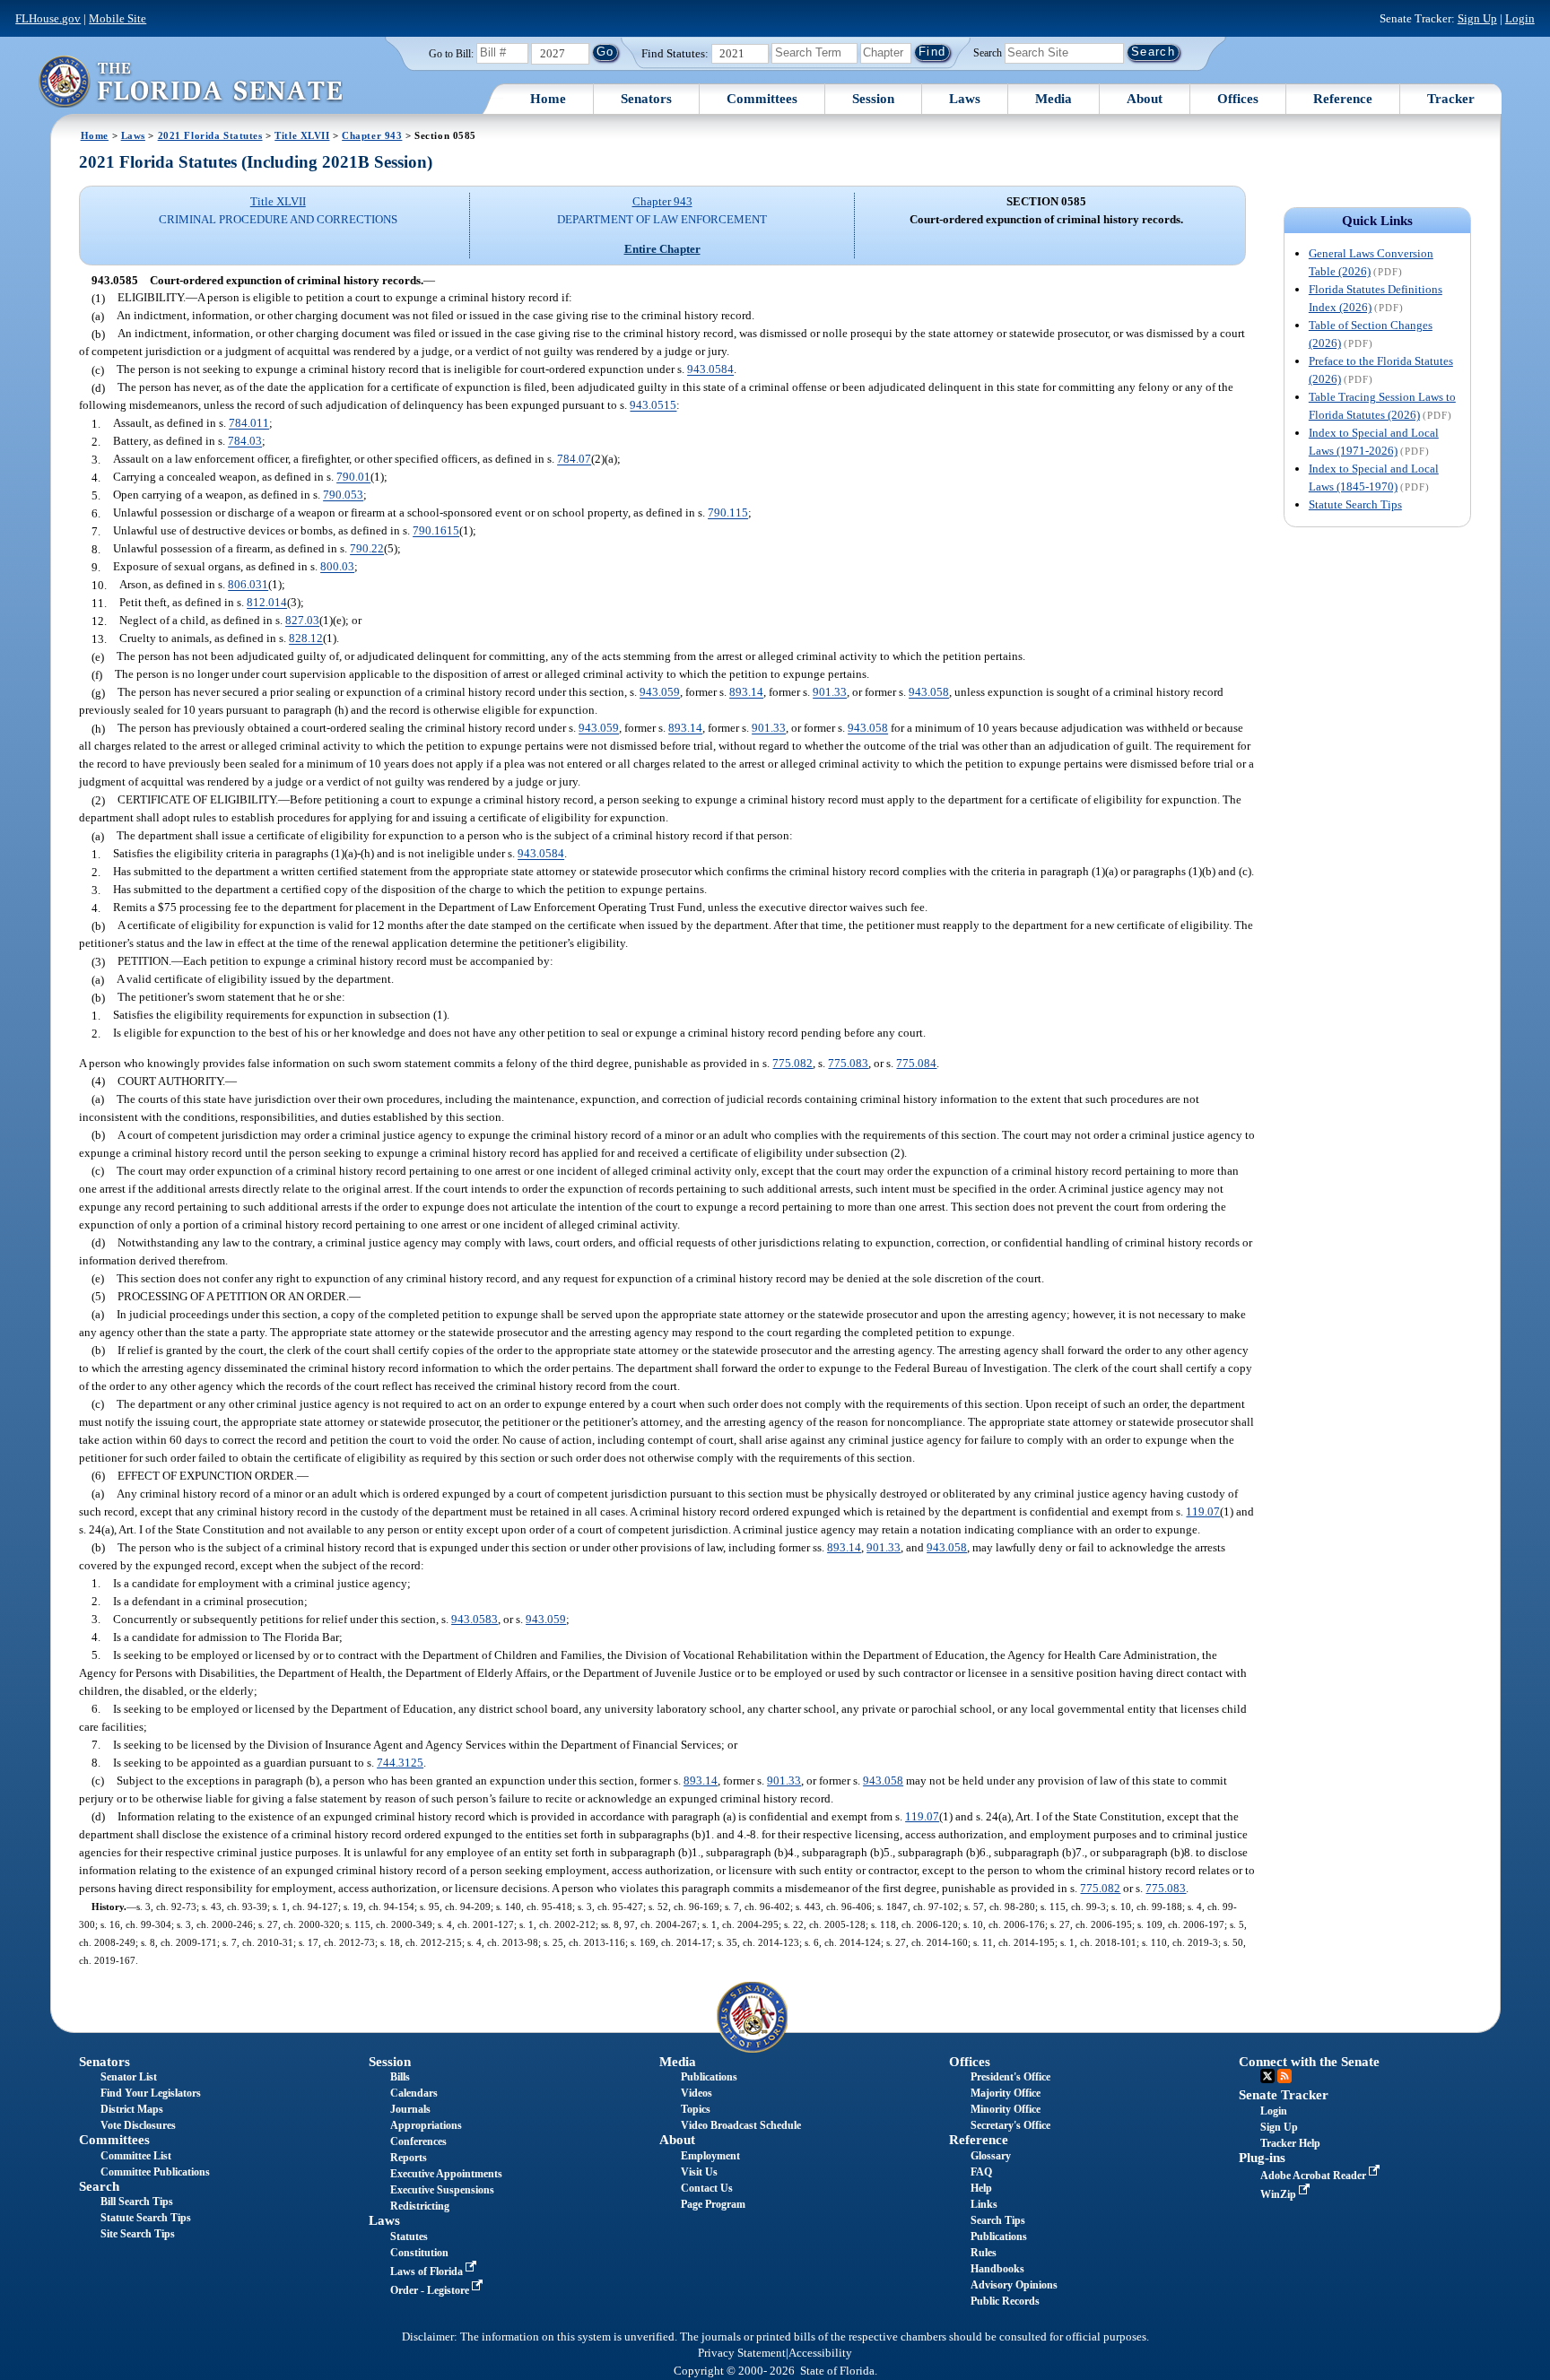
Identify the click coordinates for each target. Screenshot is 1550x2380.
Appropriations (426, 2125)
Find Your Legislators (151, 2093)
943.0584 (710, 370)
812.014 (267, 603)
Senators (646, 99)
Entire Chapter (662, 249)
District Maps (132, 2109)
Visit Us (699, 2172)
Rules (984, 2253)
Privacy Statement (742, 2353)
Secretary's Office (1010, 2125)
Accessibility (820, 2353)
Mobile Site (118, 18)
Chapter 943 (372, 135)
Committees (762, 99)
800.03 (337, 567)
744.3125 (400, 1763)
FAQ (981, 2172)
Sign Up (1477, 18)
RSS (1284, 2076)
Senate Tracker (1284, 2095)
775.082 (792, 1063)
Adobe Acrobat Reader (1315, 2176)
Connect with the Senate (1309, 2062)
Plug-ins (1262, 2158)
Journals (410, 2109)
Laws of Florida (428, 2271)
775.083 (848, 1063)
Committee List (136, 2156)
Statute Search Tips (1355, 504)
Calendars (414, 2093)
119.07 (1203, 1511)
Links (984, 2204)
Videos (697, 2093)
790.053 (343, 495)
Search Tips (998, 2220)
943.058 (929, 693)
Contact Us (707, 2188)
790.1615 (436, 531)
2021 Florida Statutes (210, 135)
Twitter (1267, 2076)
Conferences (418, 2141)
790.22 (367, 549)
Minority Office (1006, 2109)
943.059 (660, 693)
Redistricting (420, 2206)
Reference (1343, 99)
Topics (696, 2109)
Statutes (409, 2237)
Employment (710, 2156)
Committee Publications (155, 2172)
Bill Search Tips (137, 2202)
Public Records (1005, 2301)
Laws (965, 99)
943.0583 (475, 1619)
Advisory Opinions (1014, 2285)
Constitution (419, 2253)
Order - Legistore (431, 2290)
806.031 (248, 585)
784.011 (249, 424)
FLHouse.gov (48, 18)
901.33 (830, 693)
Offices (1238, 99)
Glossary (991, 2156)
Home (548, 99)
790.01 (353, 478)
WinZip (1280, 2194)
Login (1520, 18)
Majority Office (1006, 2093)
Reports (409, 2158)
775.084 (916, 1063)
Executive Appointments (446, 2174)
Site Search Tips (138, 2234)
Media (1054, 99)
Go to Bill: (451, 54)
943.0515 (653, 406)
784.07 (574, 460)
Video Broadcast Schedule (741, 2125)
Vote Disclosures (138, 2125)
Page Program (713, 2204)
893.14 (746, 693)
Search (988, 52)
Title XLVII (302, 135)
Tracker (1451, 99)
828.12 (306, 639)
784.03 (245, 442)
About (1145, 99)
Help (981, 2188)
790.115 (728, 513)
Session (873, 99)
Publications (709, 2077)
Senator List (129, 2077)
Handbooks (997, 2269)
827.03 (302, 621)
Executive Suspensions (442, 2190)
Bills (400, 2077)
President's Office (1010, 2077)
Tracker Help (1290, 2143)
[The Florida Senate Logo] (190, 81)
